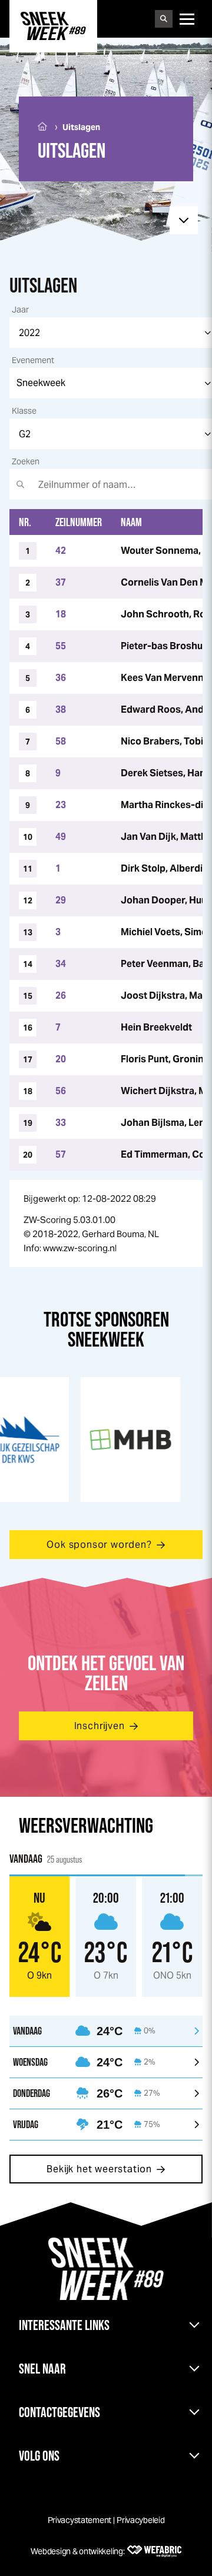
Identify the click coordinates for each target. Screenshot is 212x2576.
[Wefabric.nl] (154, 2551)
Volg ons (39, 2456)
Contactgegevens (59, 2412)
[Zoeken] (164, 19)
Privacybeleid (140, 2520)
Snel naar (42, 2369)
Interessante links (64, 2325)
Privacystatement (80, 2520)
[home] (53, 26)
